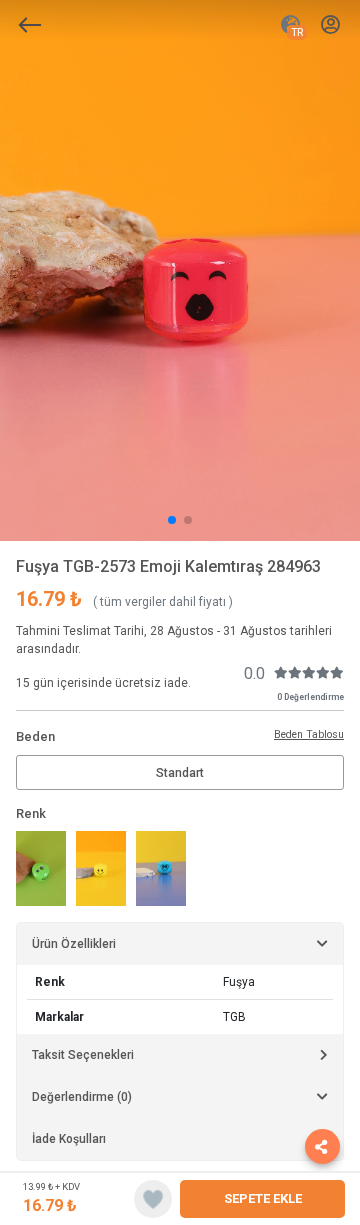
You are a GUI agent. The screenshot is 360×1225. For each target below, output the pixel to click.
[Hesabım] (330, 25)
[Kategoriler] (30, 25)
